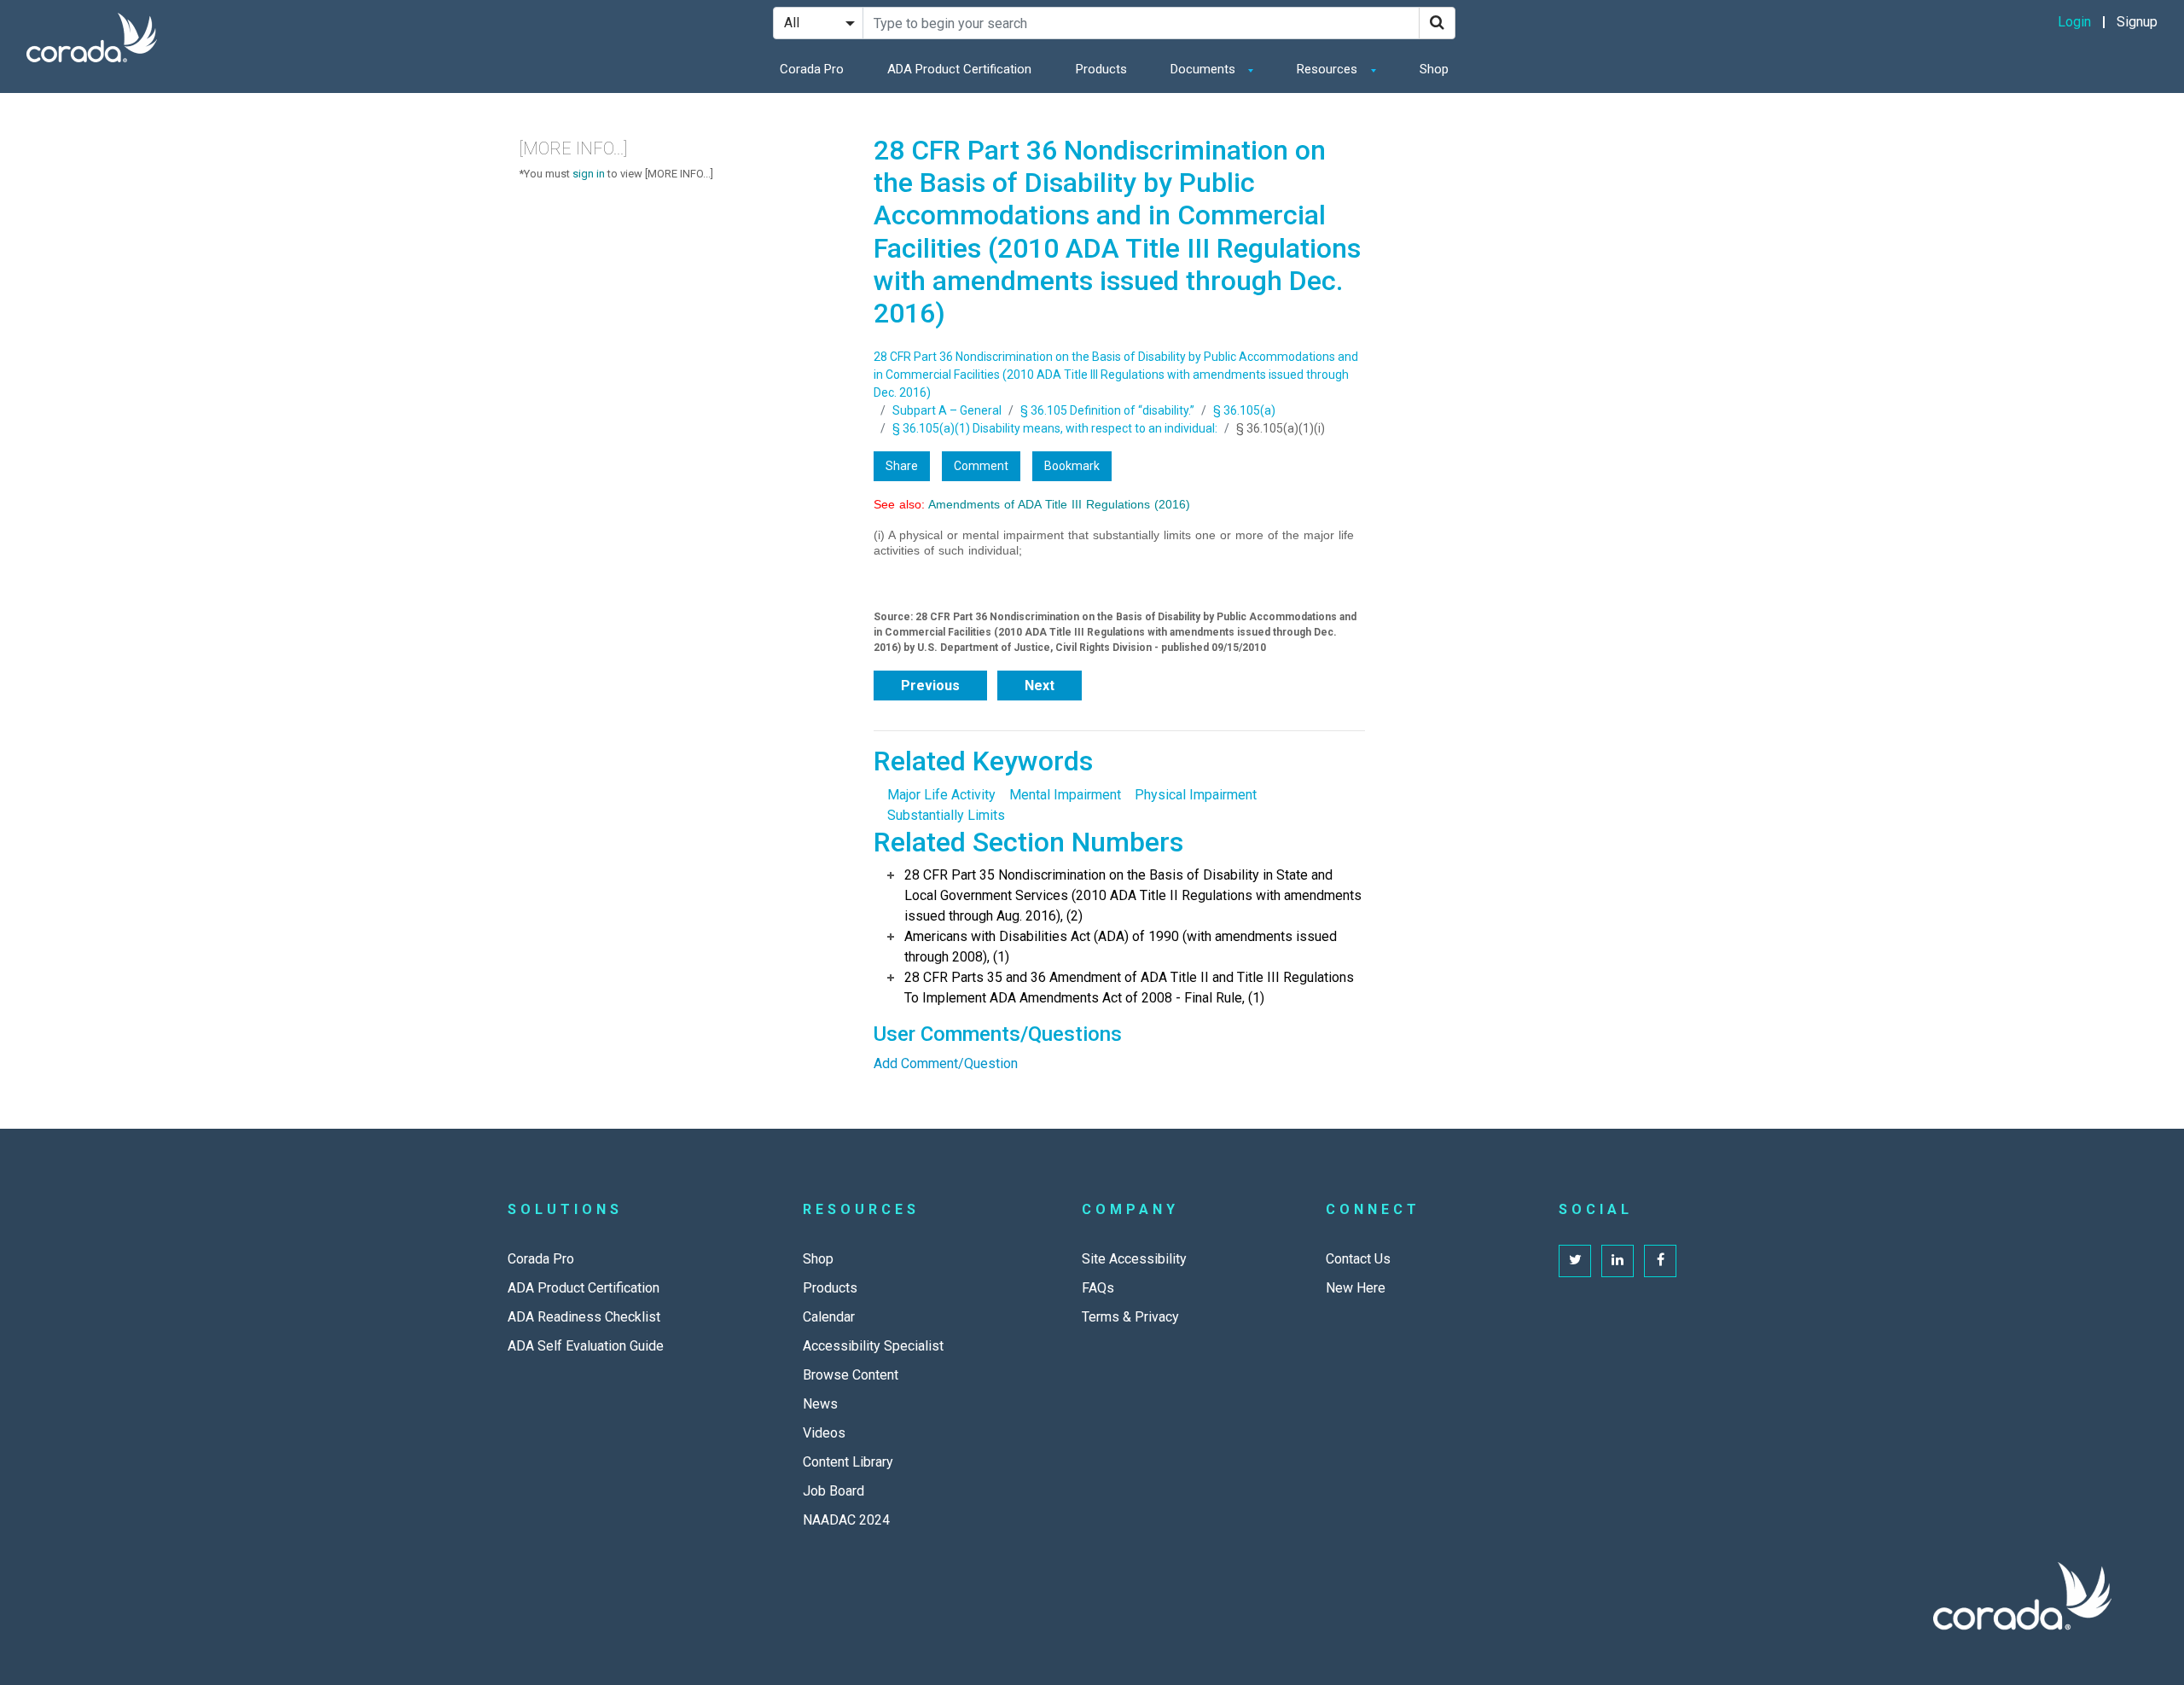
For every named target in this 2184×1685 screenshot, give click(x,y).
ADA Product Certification (959, 69)
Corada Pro (812, 69)
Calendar (829, 1317)
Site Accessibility (1134, 1259)
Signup (2137, 22)
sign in (589, 174)
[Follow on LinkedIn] (1618, 1261)
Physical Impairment (1196, 795)
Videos (824, 1433)
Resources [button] (1329, 69)
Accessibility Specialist (873, 1346)
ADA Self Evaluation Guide (586, 1346)
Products (1101, 69)
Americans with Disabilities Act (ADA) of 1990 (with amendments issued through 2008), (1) (1121, 947)
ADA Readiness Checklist (584, 1317)
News (820, 1404)
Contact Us (1358, 1259)
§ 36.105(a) (1244, 410)
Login (2074, 22)
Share (902, 466)
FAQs (1098, 1288)
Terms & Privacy (1130, 1317)
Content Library (848, 1462)
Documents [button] (1205, 69)
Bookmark (1072, 466)
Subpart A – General (947, 410)
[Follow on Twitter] (1575, 1261)
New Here (1356, 1288)
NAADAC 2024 (846, 1520)
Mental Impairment (1065, 795)
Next (1040, 686)
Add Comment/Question (946, 1063)
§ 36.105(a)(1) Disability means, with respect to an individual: (1055, 428)
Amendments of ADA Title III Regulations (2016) (1059, 504)
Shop (1434, 69)
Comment (981, 466)
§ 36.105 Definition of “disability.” (1107, 410)
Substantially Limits (946, 815)
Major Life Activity (941, 795)
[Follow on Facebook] (1660, 1261)
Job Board (834, 1491)
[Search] (1437, 23)
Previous (930, 686)
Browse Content (851, 1375)
